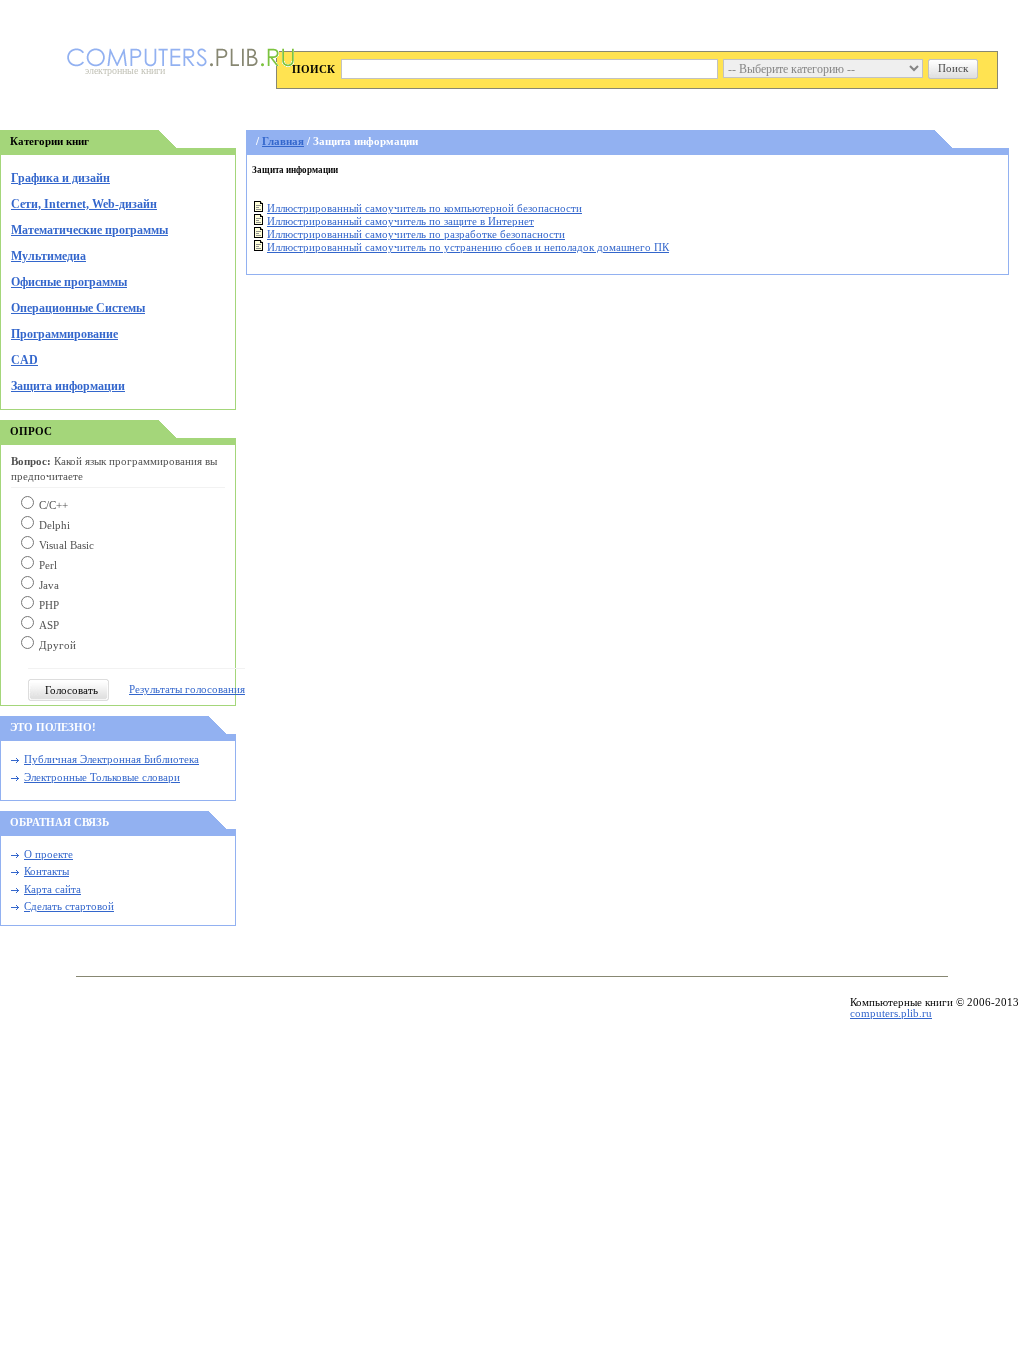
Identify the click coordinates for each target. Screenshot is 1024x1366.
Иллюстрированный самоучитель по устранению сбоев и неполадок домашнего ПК (468, 247)
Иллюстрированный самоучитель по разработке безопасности (416, 234)
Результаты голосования (187, 689)
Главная (283, 141)
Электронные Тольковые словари (102, 777)
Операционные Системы (78, 308)
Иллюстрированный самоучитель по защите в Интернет (400, 221)
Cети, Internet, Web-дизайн (84, 204)
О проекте (48, 854)
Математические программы (89, 230)
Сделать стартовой (69, 906)
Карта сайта (52, 889)
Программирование (64, 334)
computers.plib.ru (891, 1013)
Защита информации (68, 386)
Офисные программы (69, 282)
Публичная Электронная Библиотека (111, 759)
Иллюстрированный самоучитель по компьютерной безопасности (424, 208)
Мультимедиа (48, 256)
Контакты (46, 871)
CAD (24, 360)
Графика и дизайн (60, 178)
